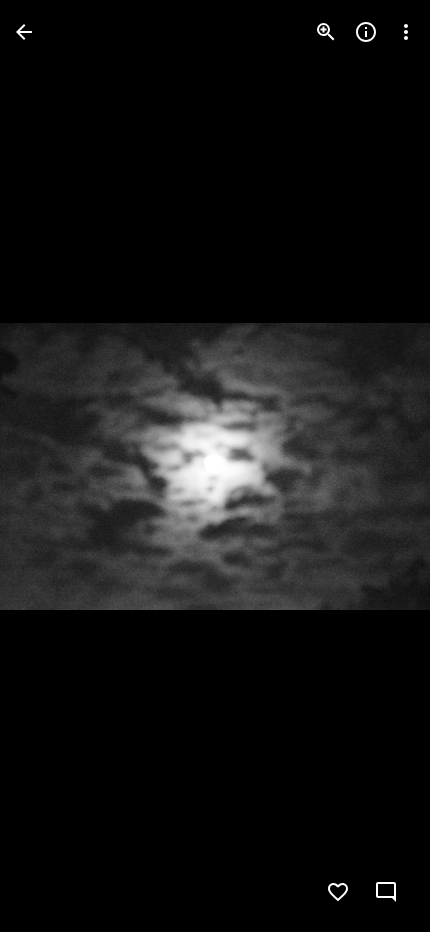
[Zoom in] (326, 32)
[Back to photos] (24, 32)
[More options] (406, 32)
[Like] (338, 892)
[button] (56, 466)
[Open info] (366, 32)
